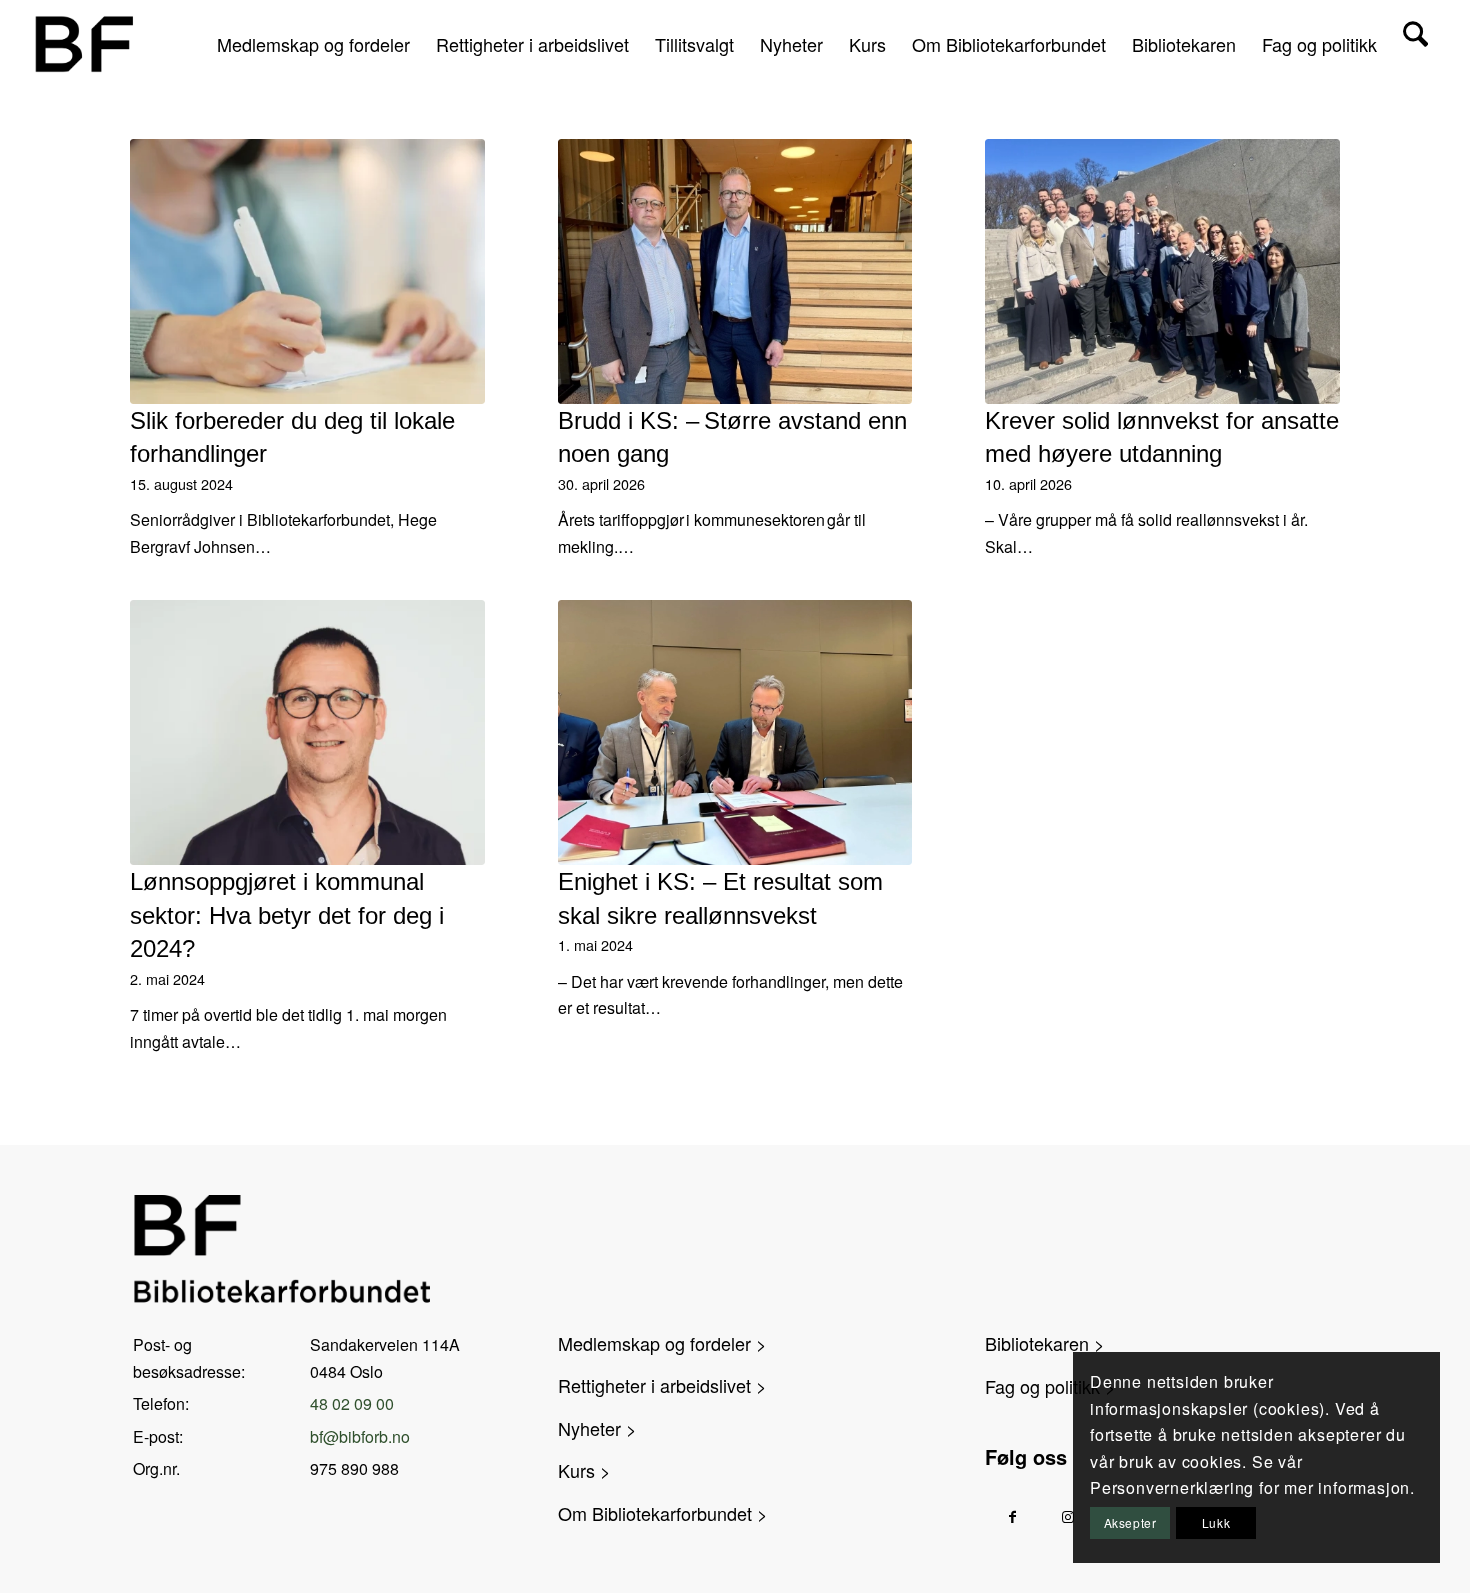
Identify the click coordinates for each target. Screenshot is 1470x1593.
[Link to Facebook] (1012, 1515)
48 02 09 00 (352, 1403)
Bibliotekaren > (1045, 1343)
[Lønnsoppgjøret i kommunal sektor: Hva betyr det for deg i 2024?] (307, 732)
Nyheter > (597, 1428)
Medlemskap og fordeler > (662, 1343)
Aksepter (1130, 1522)
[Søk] (1415, 44)
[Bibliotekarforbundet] (83, 44)
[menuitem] (313, 44)
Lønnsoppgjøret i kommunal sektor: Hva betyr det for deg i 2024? (287, 915)
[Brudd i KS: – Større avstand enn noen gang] (735, 271)
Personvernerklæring (1172, 1487)
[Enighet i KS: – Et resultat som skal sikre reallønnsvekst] (735, 732)
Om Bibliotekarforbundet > (663, 1513)
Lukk (1216, 1522)
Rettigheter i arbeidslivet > (662, 1385)
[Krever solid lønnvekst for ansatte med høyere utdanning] (1162, 271)
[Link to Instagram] (1067, 1515)
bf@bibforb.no (360, 1436)
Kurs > (584, 1470)
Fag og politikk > (1050, 1386)
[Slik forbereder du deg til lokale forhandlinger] (307, 271)
